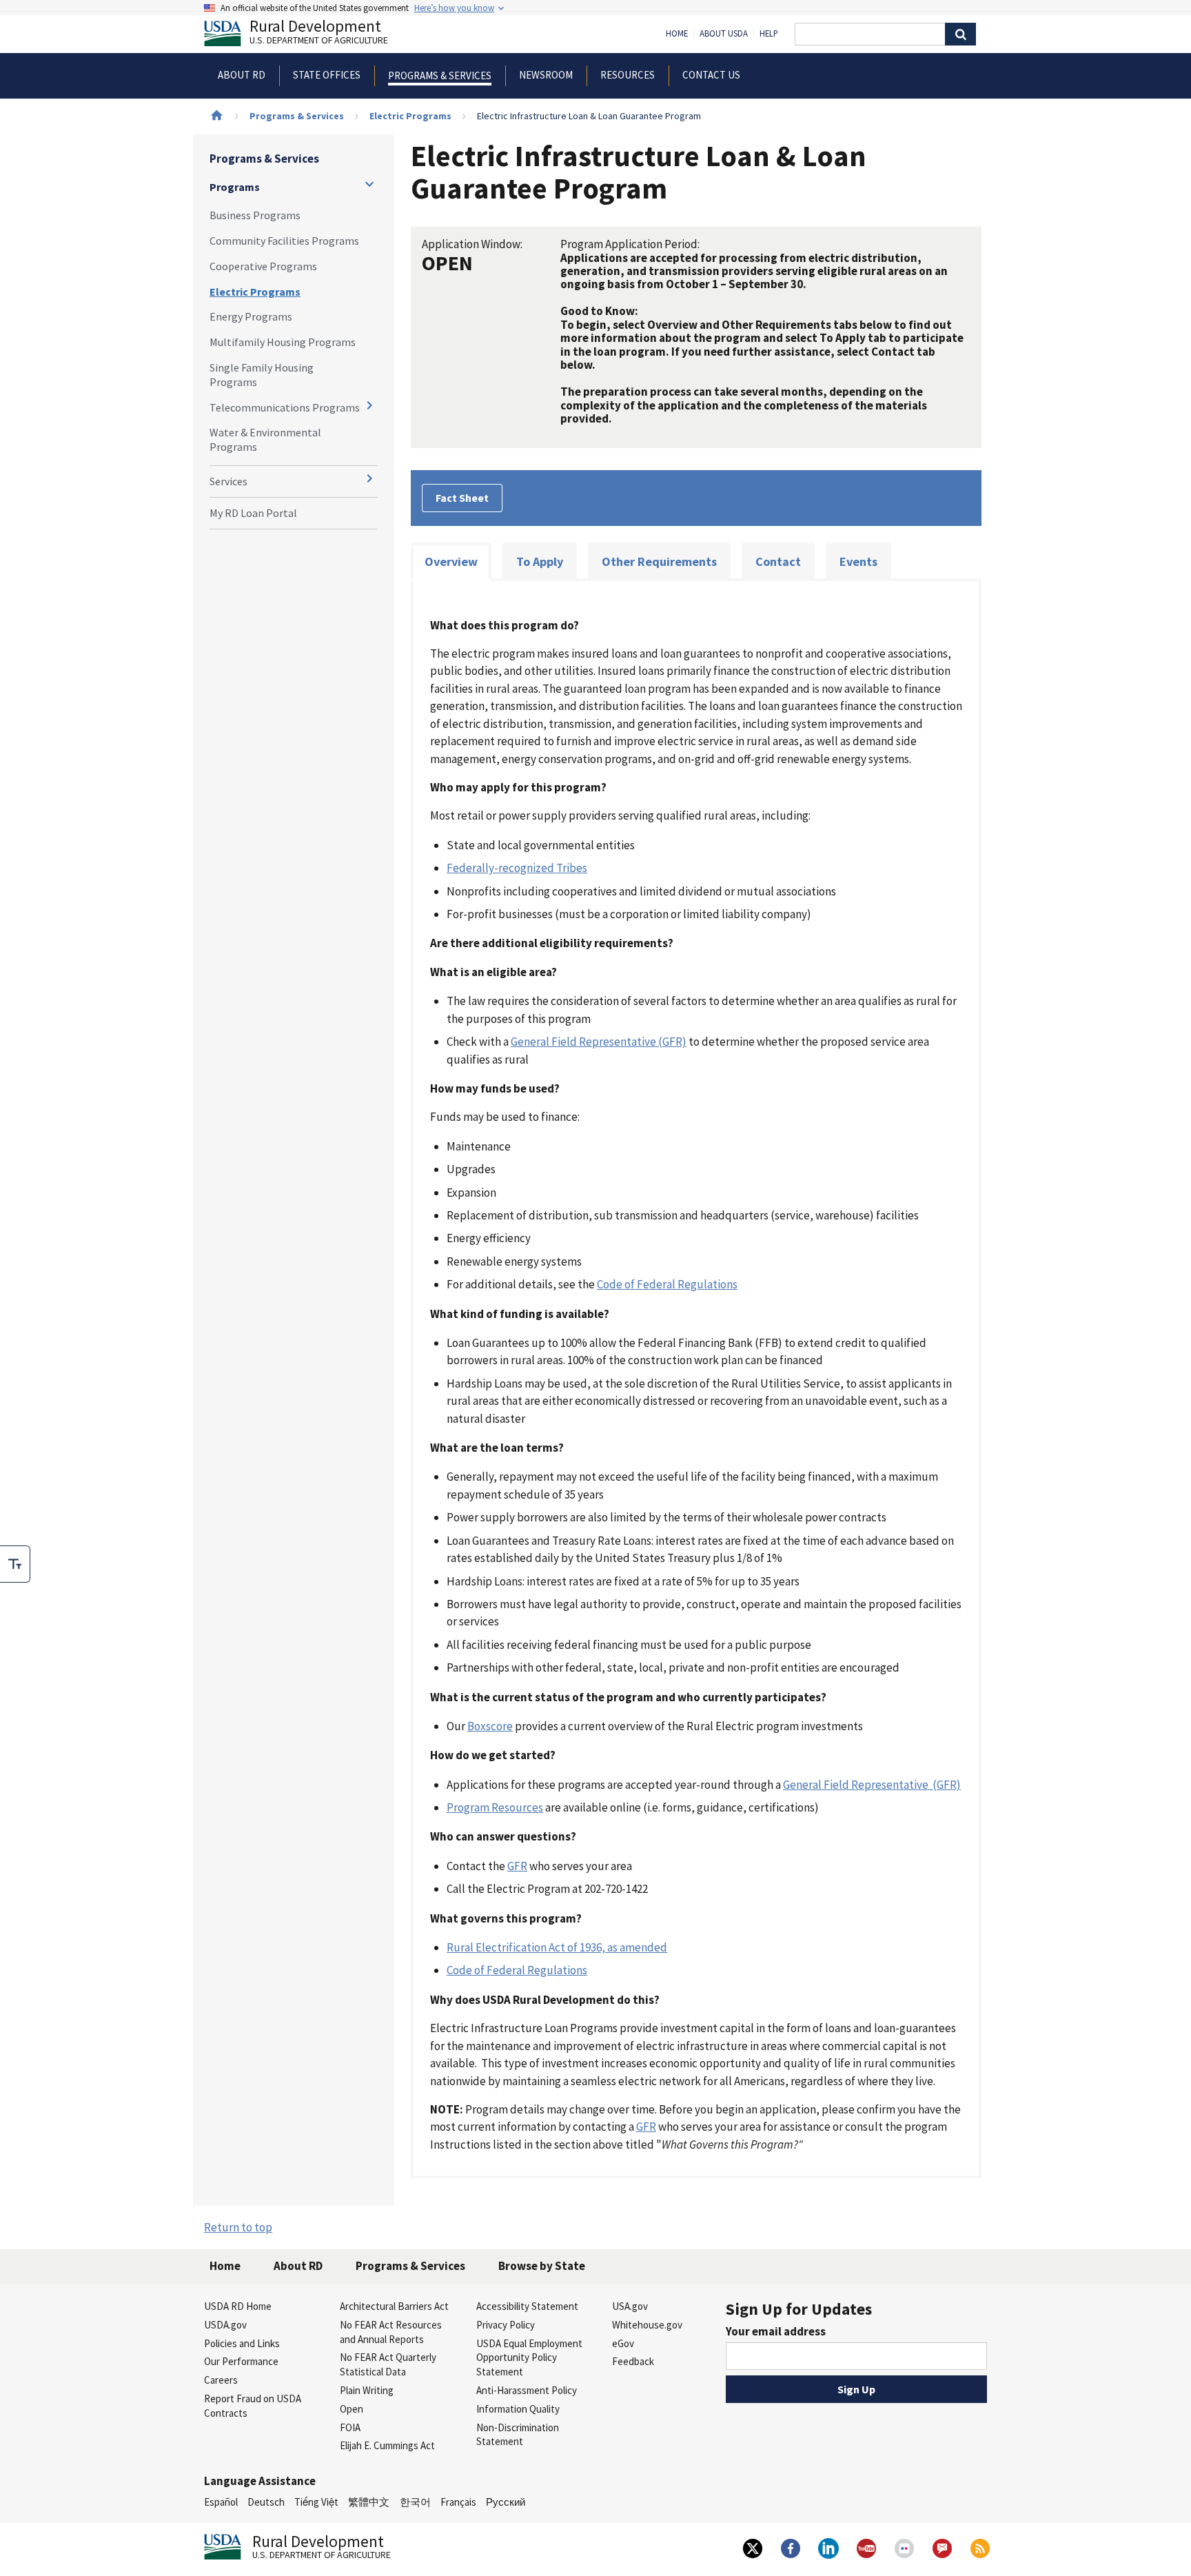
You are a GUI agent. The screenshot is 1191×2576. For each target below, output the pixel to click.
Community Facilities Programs (284, 241)
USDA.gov (225, 2325)
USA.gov (630, 2306)
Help (769, 34)
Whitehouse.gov (647, 2325)
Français (458, 2502)
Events (858, 561)
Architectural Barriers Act (394, 2306)
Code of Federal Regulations (667, 1284)
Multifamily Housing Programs (283, 342)
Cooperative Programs (263, 266)
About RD (298, 2266)
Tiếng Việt (316, 2502)
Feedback (633, 2361)
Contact (778, 561)
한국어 (415, 2502)
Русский (506, 2502)
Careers (221, 2380)
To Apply (540, 561)
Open (352, 2409)
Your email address (776, 2331)
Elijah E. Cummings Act (387, 2445)
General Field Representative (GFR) (599, 1042)
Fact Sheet (462, 498)
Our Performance (241, 2361)
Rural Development (319, 33)
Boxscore (490, 1726)
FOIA (350, 2427)
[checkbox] (15, 1564)
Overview (451, 561)
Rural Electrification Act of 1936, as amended (557, 1947)
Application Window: (472, 244)
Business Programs (255, 215)
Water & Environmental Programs (265, 439)
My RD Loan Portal (253, 513)
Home (677, 34)
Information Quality (518, 2409)
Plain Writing (367, 2390)
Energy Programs (251, 316)
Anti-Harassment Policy (527, 2390)
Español (221, 2502)
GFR (517, 1866)
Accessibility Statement (527, 2306)
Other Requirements (659, 561)
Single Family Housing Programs (262, 375)
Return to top (238, 2227)
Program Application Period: (630, 244)
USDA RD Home (238, 2306)
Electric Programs (410, 116)
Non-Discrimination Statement (518, 2435)
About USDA (724, 34)
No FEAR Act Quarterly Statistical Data (388, 2364)
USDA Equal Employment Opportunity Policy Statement (529, 2358)
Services (228, 481)
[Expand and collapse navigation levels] (369, 184)
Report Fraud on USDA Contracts (253, 2406)
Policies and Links (242, 2343)
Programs (235, 187)
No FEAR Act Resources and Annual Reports (391, 2332)
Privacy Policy (506, 2325)
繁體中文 (369, 2502)
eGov (623, 2343)
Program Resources (495, 1807)
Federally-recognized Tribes (517, 868)
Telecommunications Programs (285, 407)
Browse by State (542, 2266)
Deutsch (266, 2502)
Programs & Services (297, 116)
